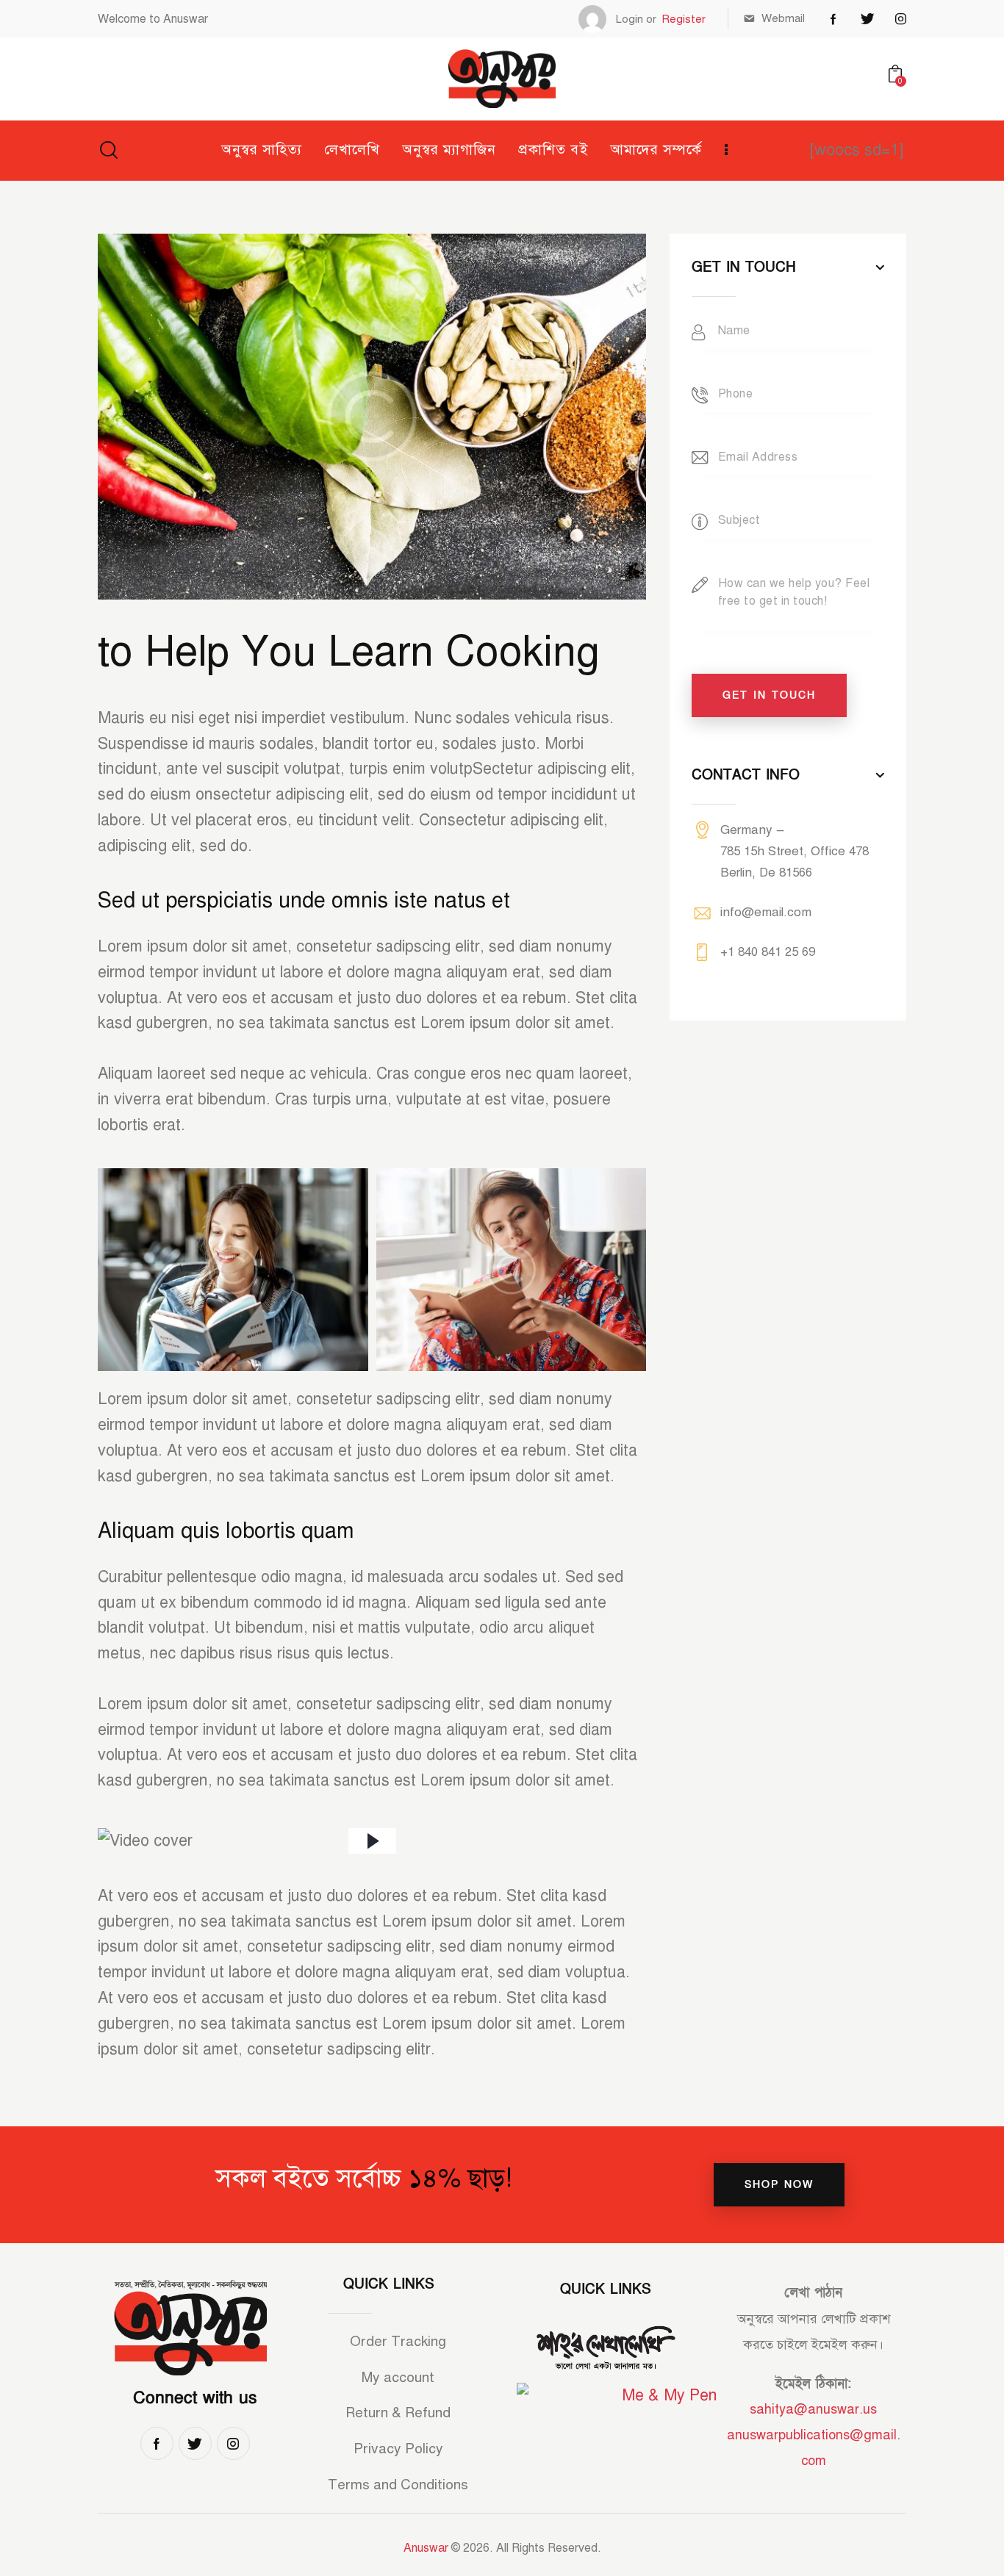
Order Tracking (398, 2341)
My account (398, 2377)
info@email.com (766, 912)
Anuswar (426, 2548)
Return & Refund (398, 2413)
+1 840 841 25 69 (768, 952)
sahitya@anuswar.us (813, 2409)
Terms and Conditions (398, 2485)
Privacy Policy (398, 2449)
